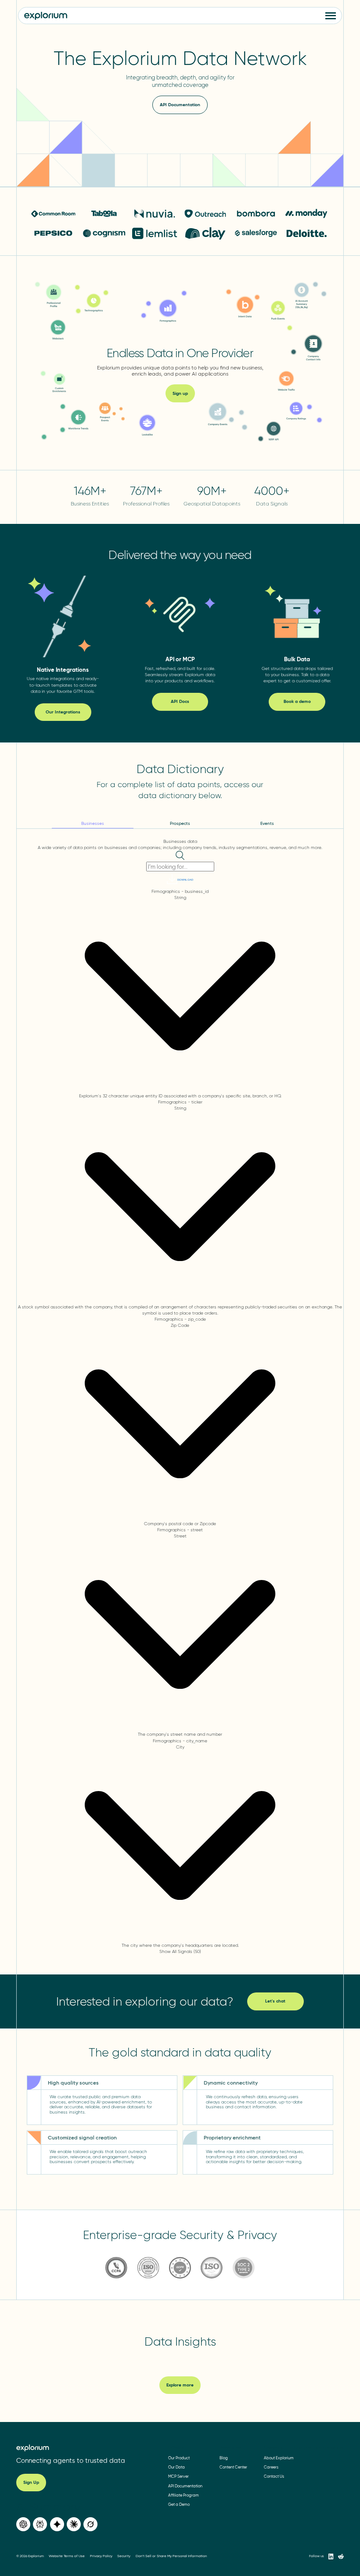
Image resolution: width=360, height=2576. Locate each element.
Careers (271, 2467)
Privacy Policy (101, 2556)
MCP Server (178, 2476)
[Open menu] (331, 16)
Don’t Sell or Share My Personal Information (171, 2556)
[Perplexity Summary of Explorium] (40, 2524)
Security (124, 2556)
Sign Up (31, 2482)
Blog (224, 2458)
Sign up (180, 393)
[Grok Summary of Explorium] (90, 2524)
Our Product (179, 2458)
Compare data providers (319, 2447)
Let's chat (275, 2001)
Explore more (180, 2385)
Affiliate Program (184, 2495)
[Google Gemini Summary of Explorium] (57, 2524)
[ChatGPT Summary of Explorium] (23, 2524)
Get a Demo (179, 2504)
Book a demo (297, 701)
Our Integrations (63, 712)
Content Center (233, 2467)
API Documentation (180, 105)
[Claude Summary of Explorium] (74, 2524)
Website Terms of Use (67, 2556)
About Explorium (279, 2458)
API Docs (180, 701)
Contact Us (274, 2476)
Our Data (176, 2467)
